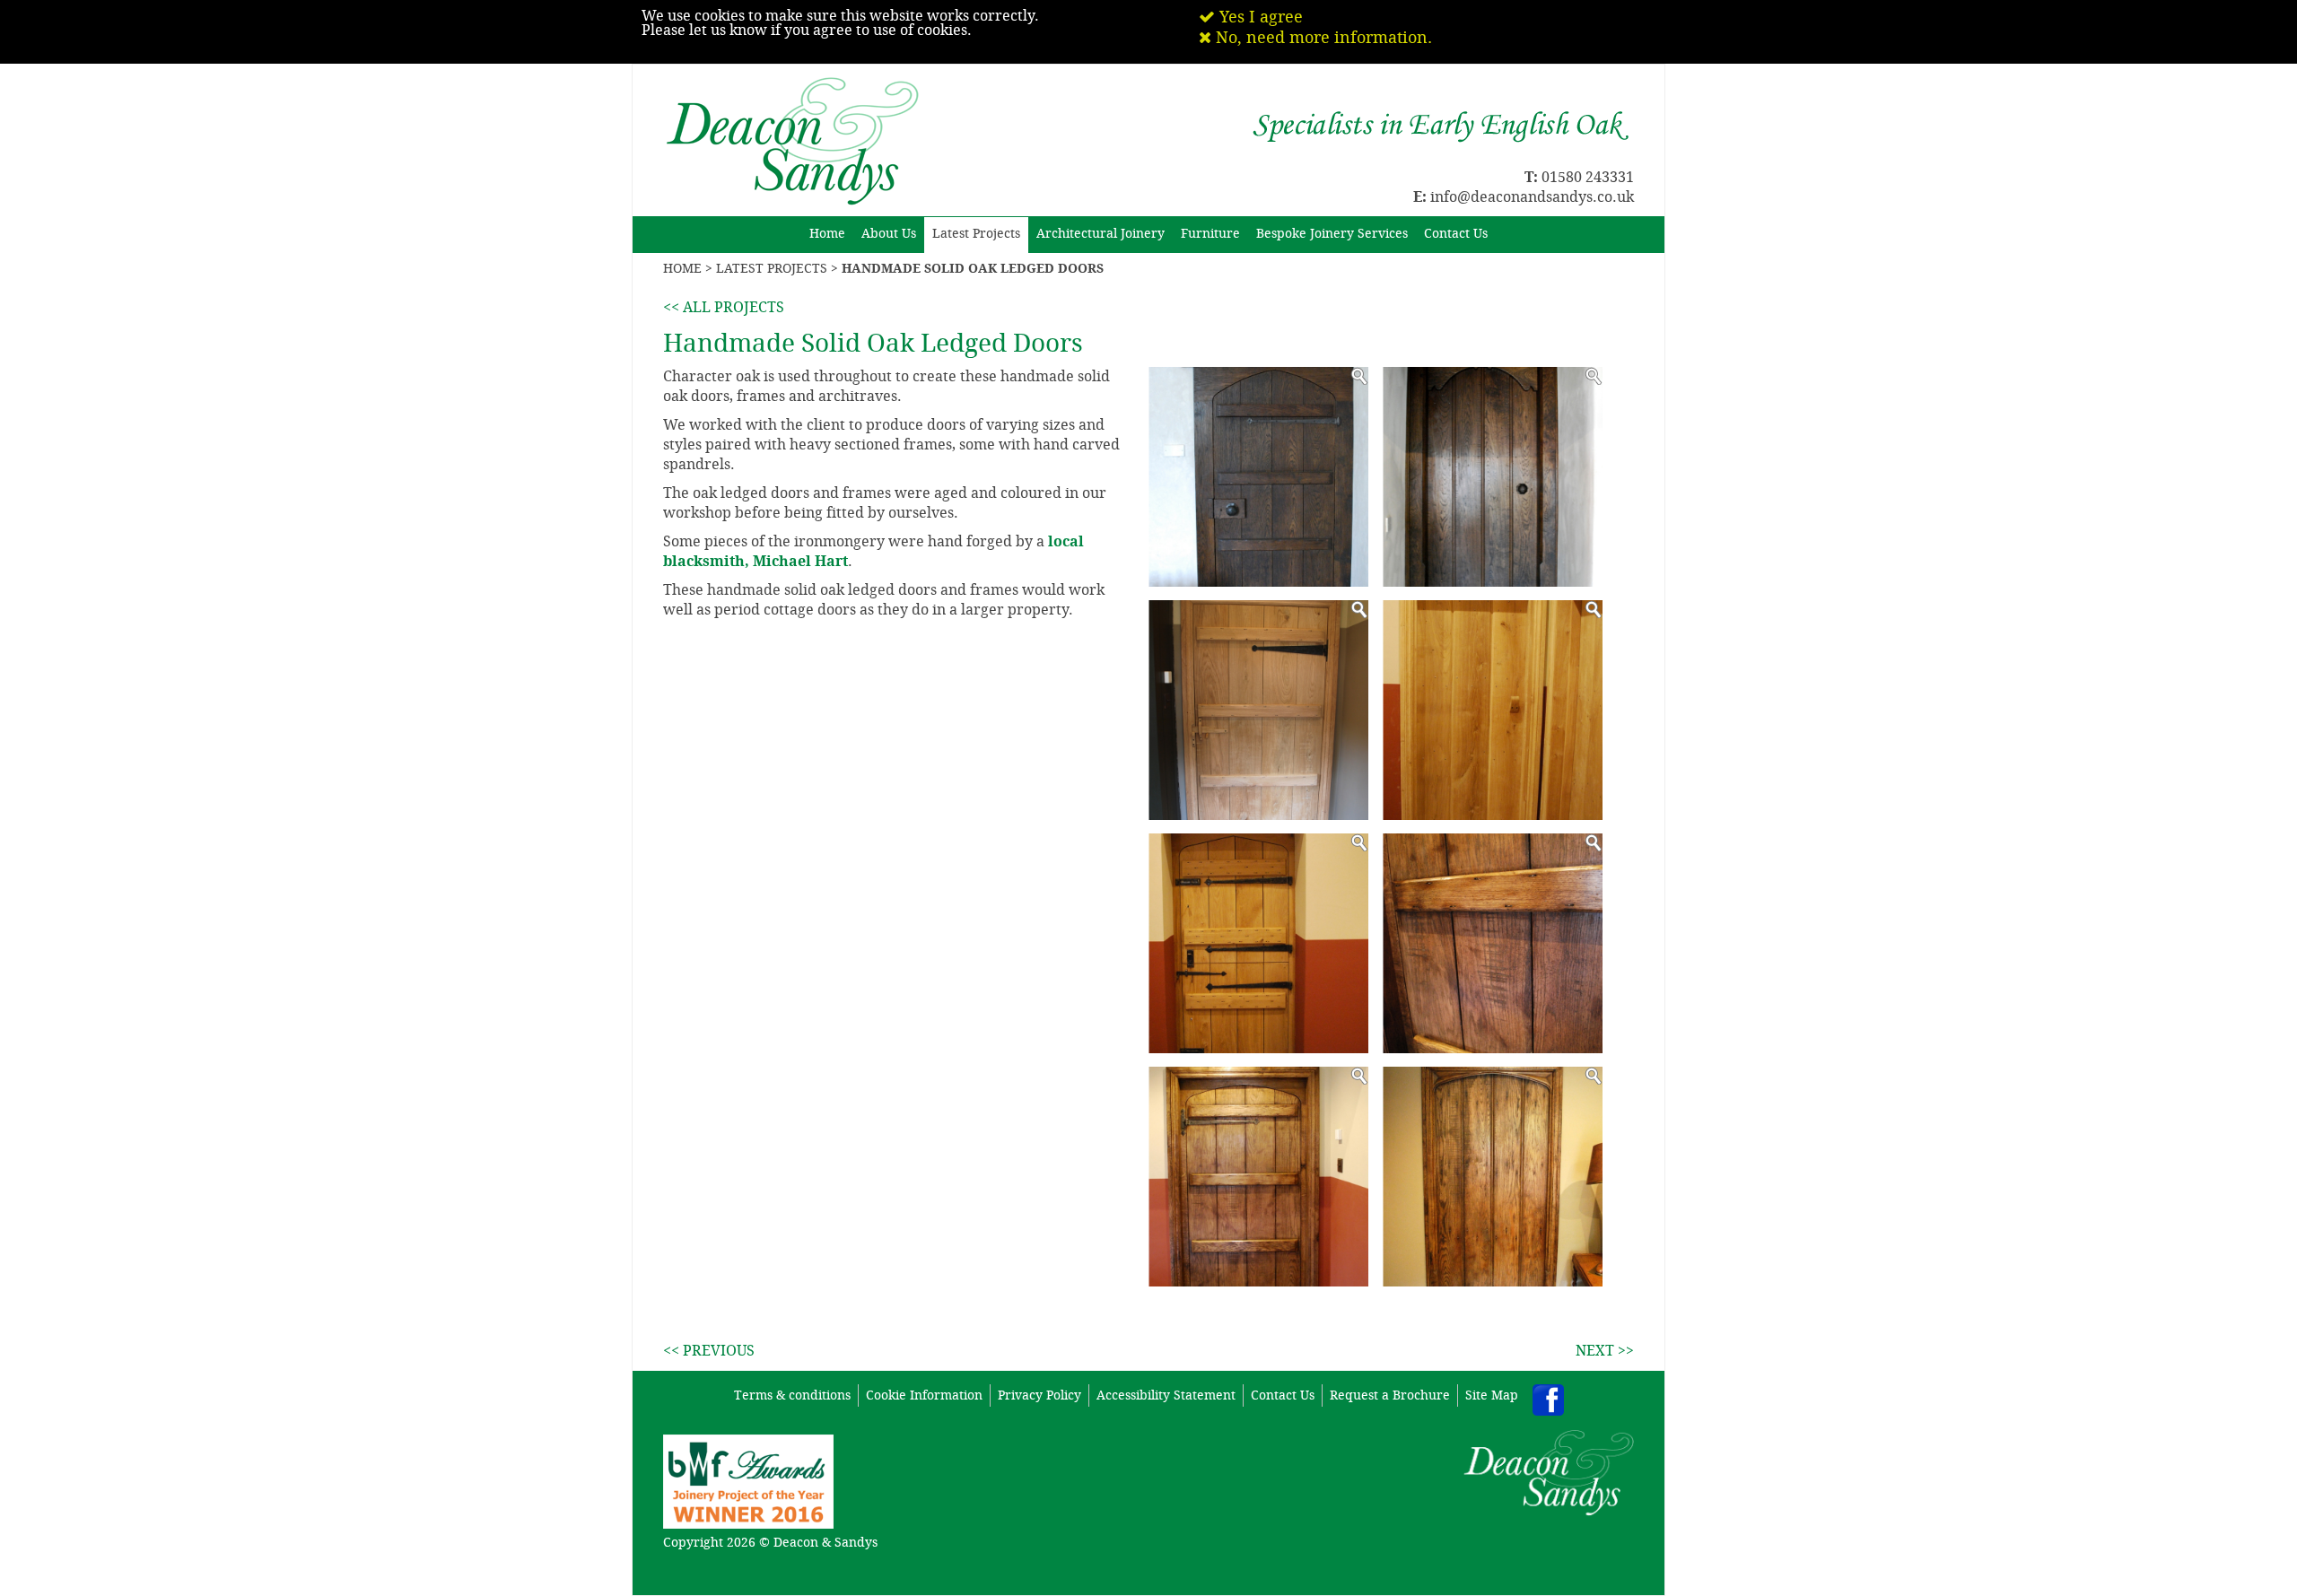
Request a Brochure (1390, 1395)
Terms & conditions (792, 1395)
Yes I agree (1259, 17)
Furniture (1210, 234)
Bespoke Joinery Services (1332, 234)
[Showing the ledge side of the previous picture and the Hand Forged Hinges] (1258, 1177)
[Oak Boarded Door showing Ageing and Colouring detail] (1493, 943)
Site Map (1492, 1395)
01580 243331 (1588, 177)
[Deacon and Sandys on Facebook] (1548, 1400)
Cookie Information (924, 1395)
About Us (889, 234)
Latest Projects (976, 234)
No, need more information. (1322, 38)
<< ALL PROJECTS (724, 307)
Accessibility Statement (1166, 1395)
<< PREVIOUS (709, 1351)
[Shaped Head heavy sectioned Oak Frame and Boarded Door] (1493, 477)
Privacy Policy (1039, 1395)
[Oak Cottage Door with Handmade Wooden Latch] (1258, 710)
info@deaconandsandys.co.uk (1532, 197)
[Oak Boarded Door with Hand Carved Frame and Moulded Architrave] (1493, 1177)
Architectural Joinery (1100, 234)
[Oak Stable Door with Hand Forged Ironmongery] (1258, 943)
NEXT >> (1605, 1351)
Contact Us (1456, 234)
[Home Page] (793, 78)
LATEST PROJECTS (772, 269)
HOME (682, 269)
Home (827, 234)
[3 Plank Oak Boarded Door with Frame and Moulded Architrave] (1493, 710)
